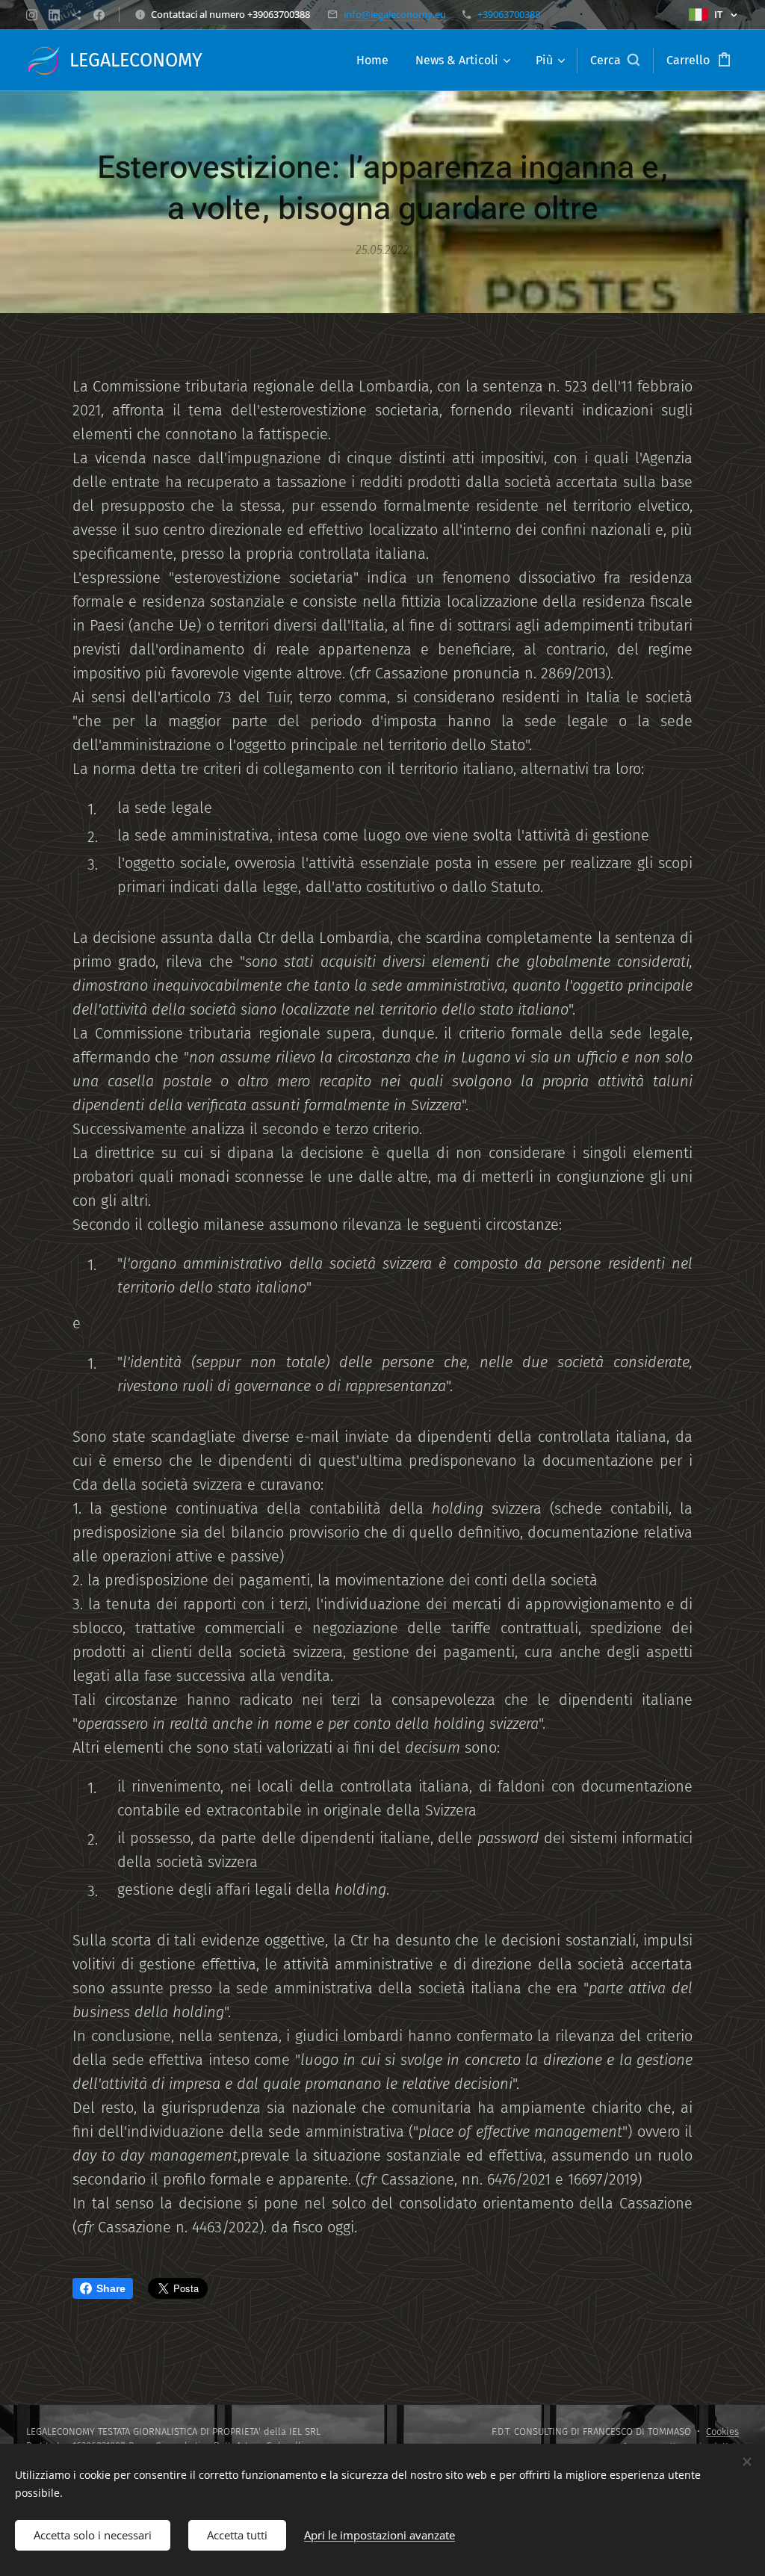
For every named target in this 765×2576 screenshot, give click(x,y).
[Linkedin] (54, 15)
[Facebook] (99, 15)
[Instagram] (32, 15)
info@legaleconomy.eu (395, 14)
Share (111, 2288)
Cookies (722, 2431)
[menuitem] (372, 61)
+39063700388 (509, 14)
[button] (615, 61)
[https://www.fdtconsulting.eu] (77, 15)
